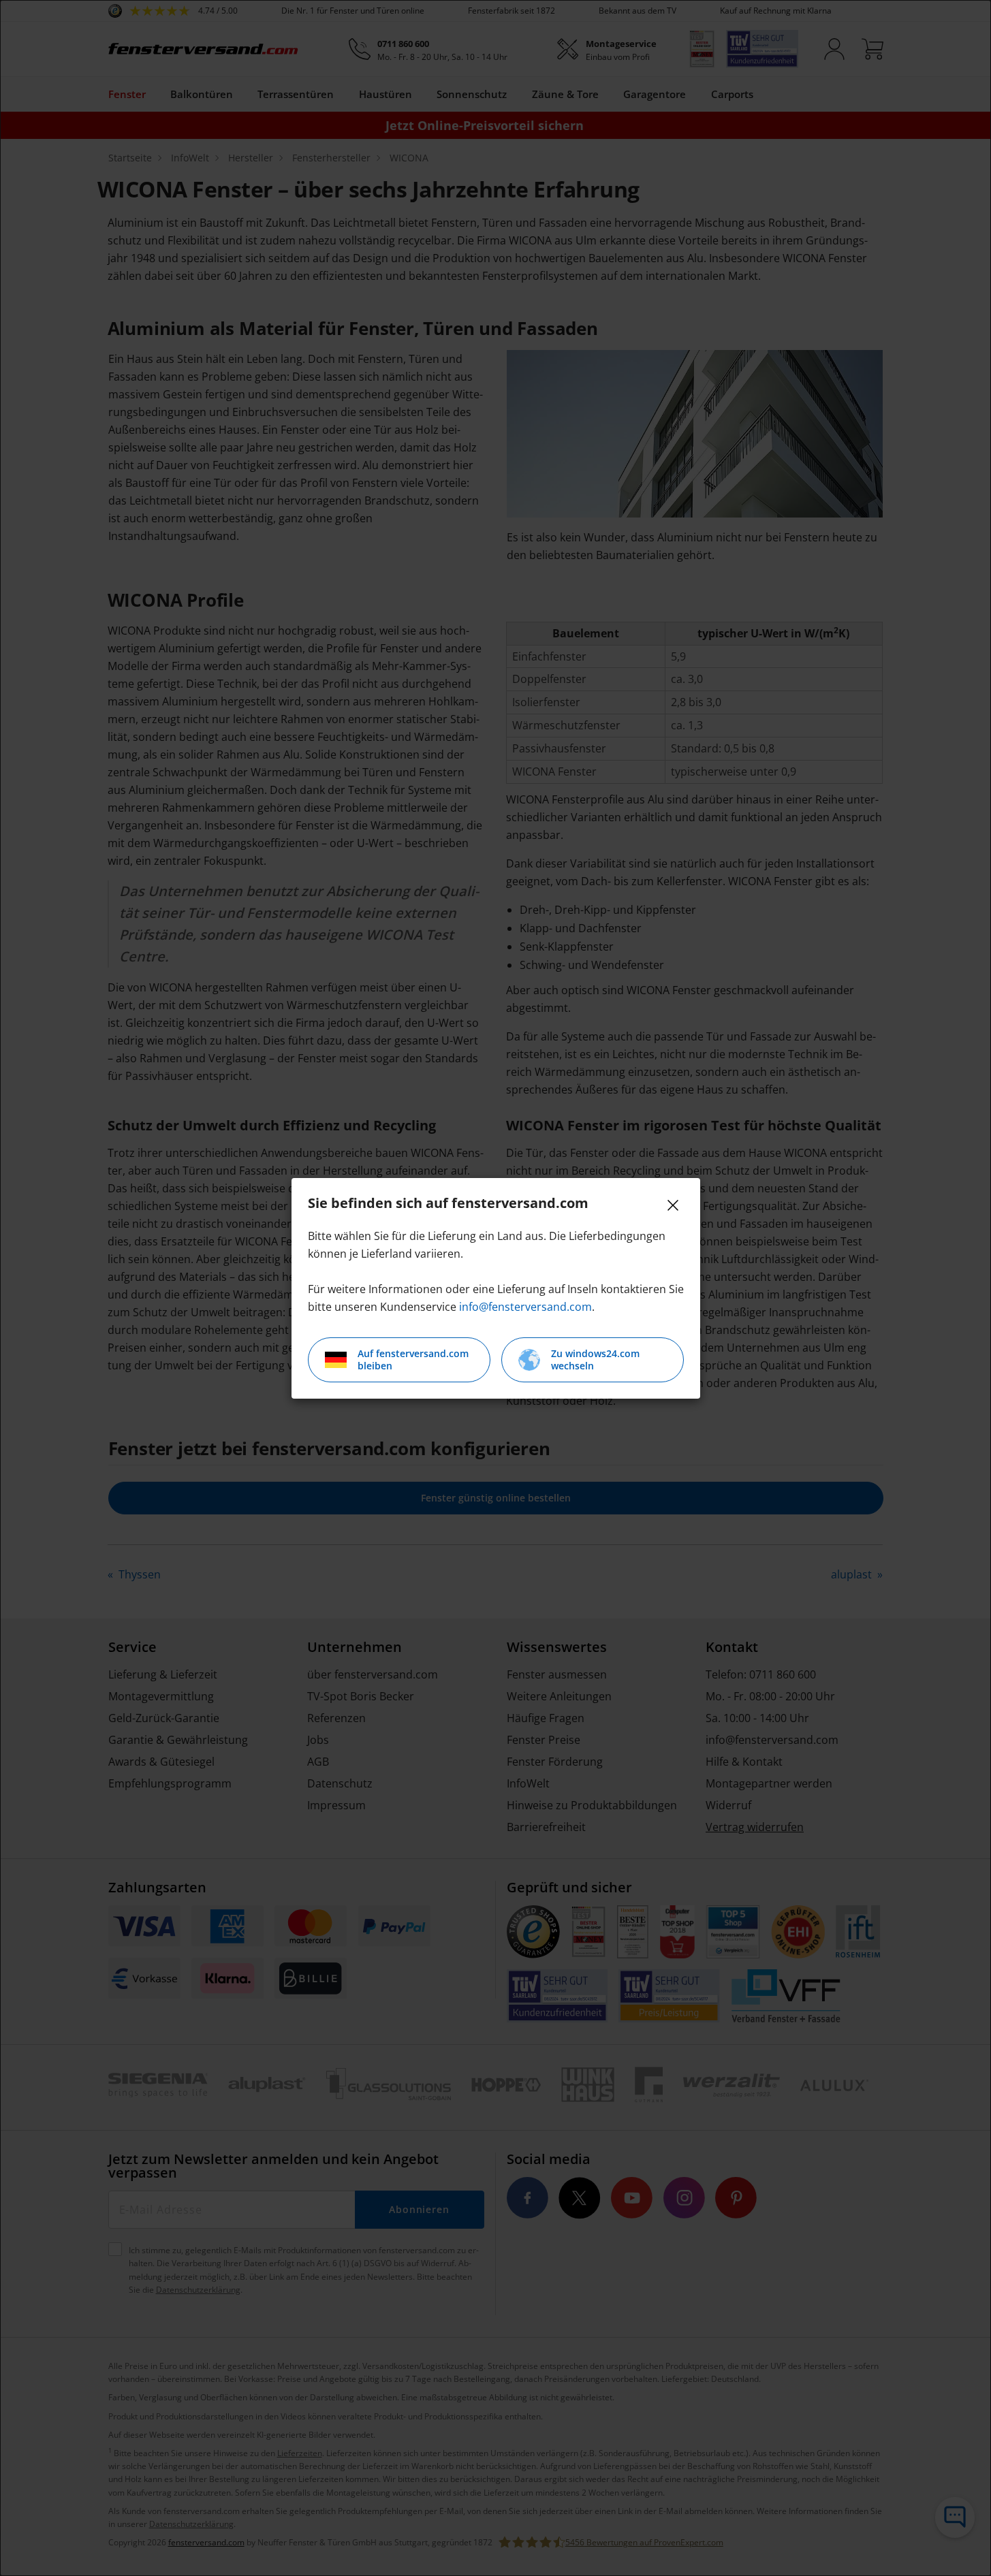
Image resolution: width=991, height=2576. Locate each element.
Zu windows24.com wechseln (595, 1359)
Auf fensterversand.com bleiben (413, 1359)
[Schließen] (673, 1205)
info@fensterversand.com (525, 1307)
